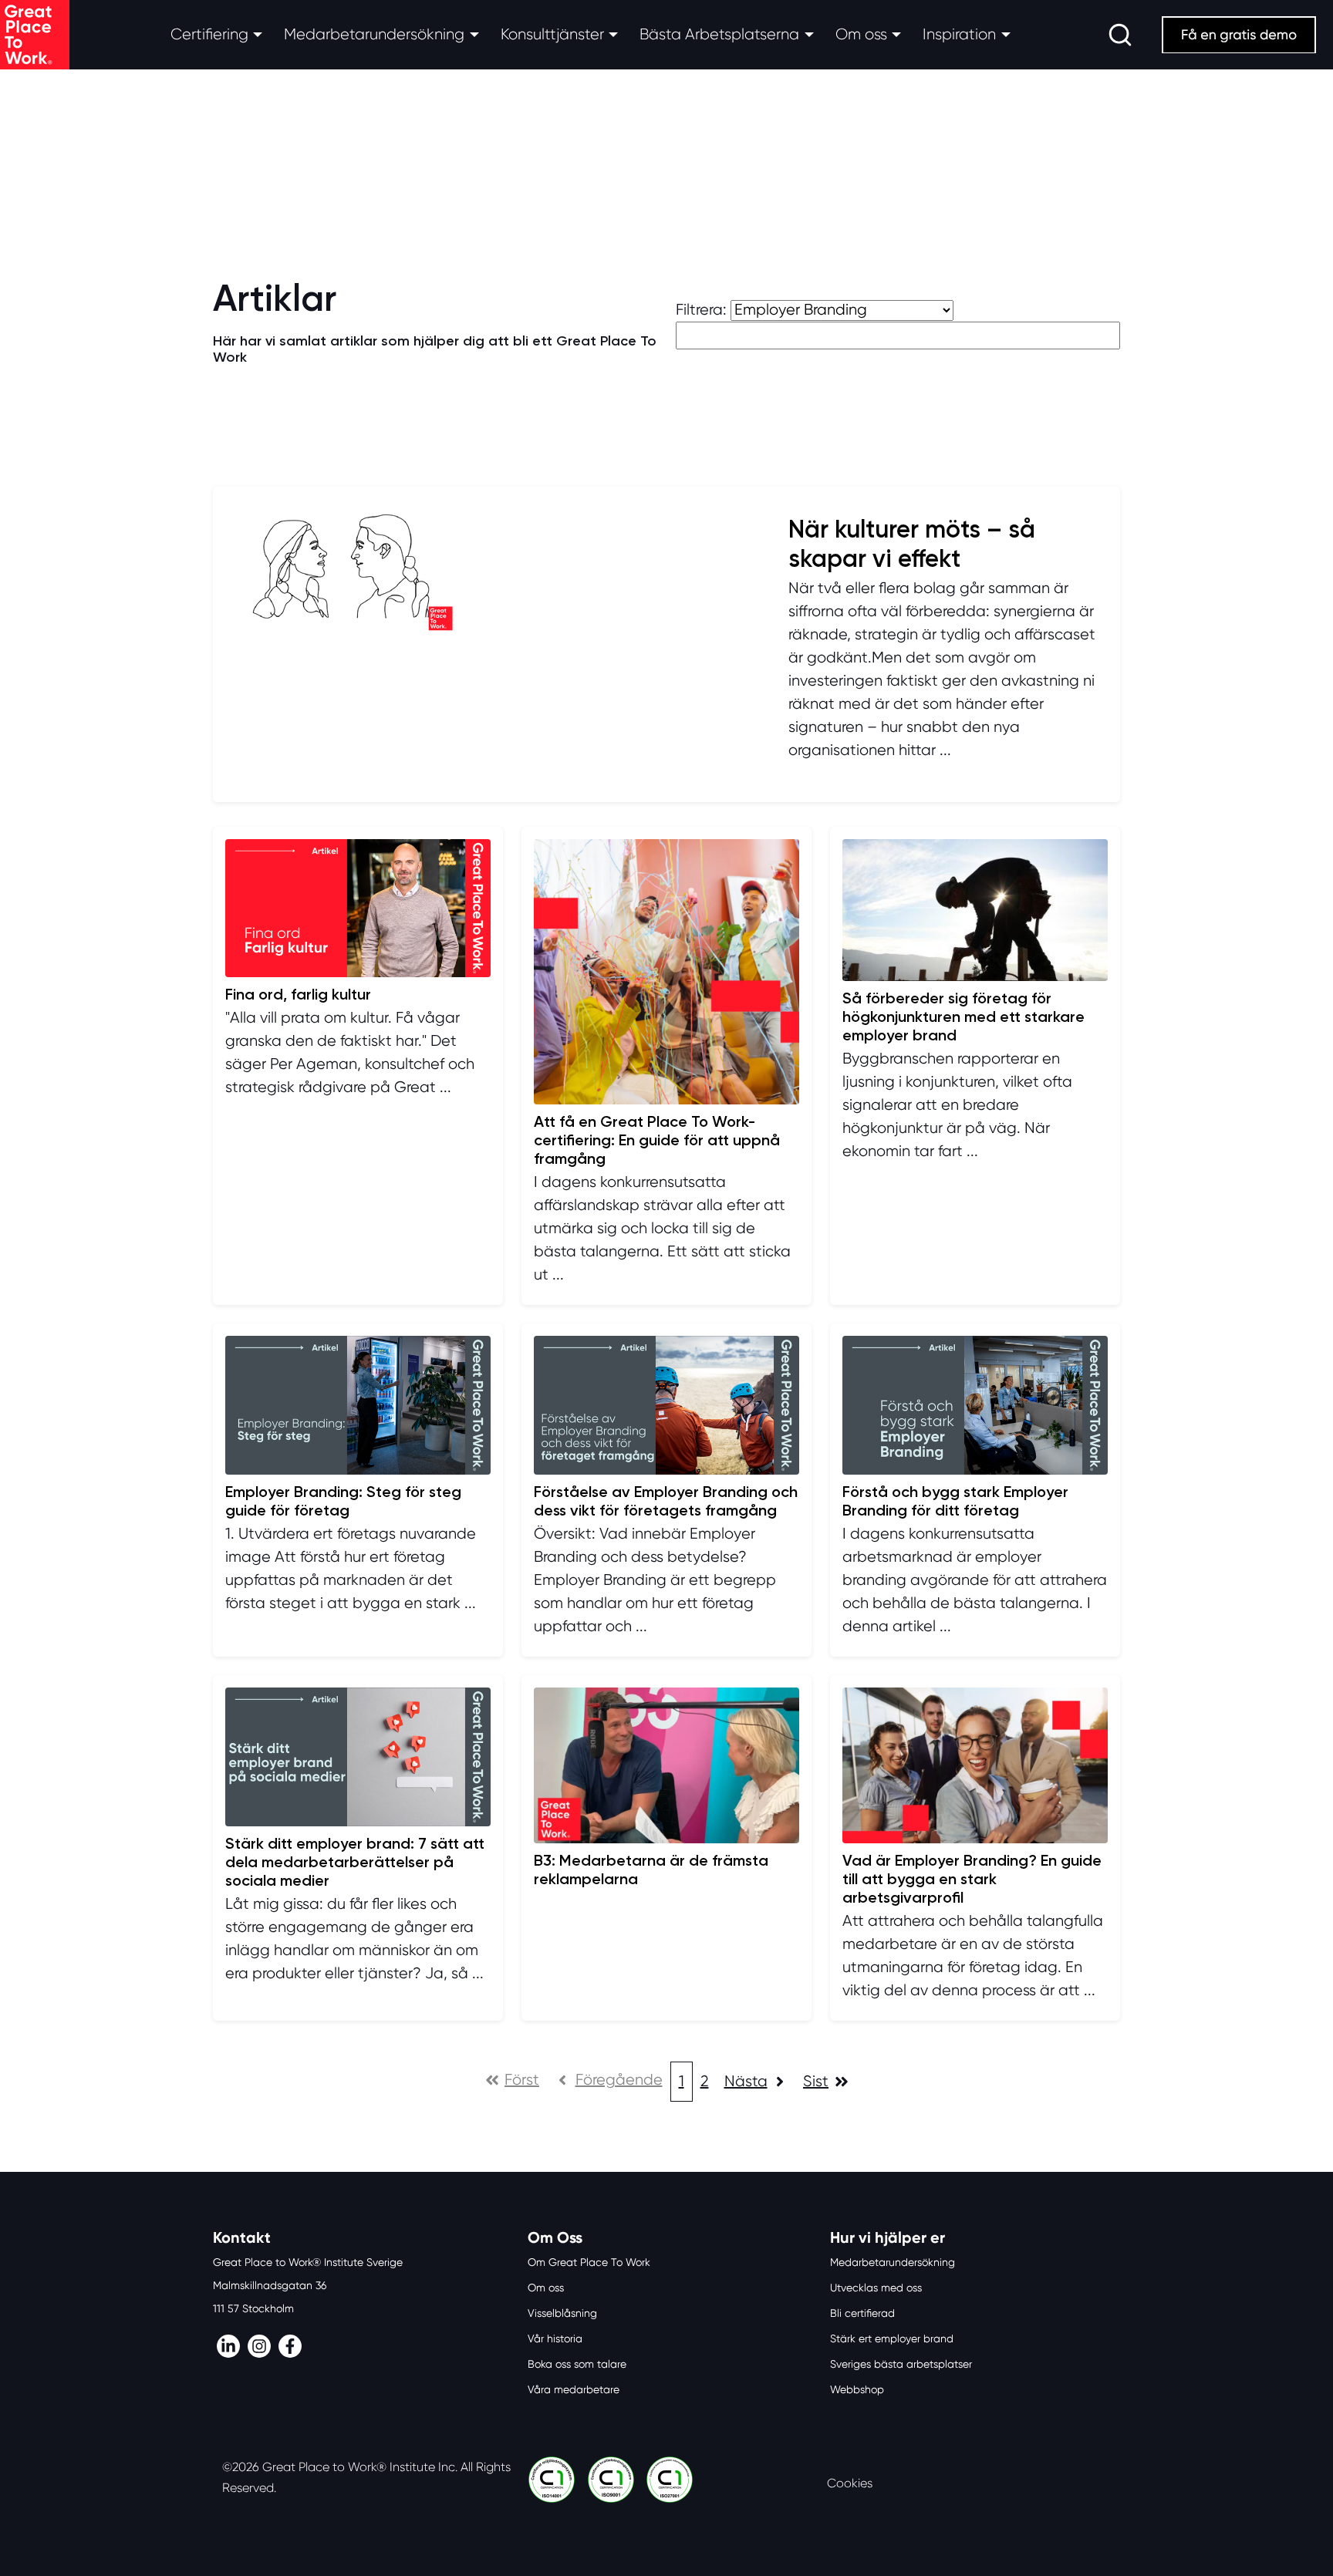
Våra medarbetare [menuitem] (574, 2389)
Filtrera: (701, 310)
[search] (1120, 35)
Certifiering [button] (209, 34)
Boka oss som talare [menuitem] (577, 2364)
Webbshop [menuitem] (857, 2389)
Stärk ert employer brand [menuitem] (892, 2338)
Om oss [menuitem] (546, 2288)
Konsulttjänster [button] (552, 34)
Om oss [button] (861, 34)
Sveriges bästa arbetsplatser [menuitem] (901, 2364)
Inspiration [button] (959, 34)
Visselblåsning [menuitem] (562, 2313)
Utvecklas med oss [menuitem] (876, 2288)
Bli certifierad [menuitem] (862, 2313)
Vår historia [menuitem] (555, 2338)
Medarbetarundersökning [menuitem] (893, 2262)
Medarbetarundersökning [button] (374, 34)
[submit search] (1120, 35)
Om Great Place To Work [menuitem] (589, 2262)
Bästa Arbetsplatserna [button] (719, 34)
